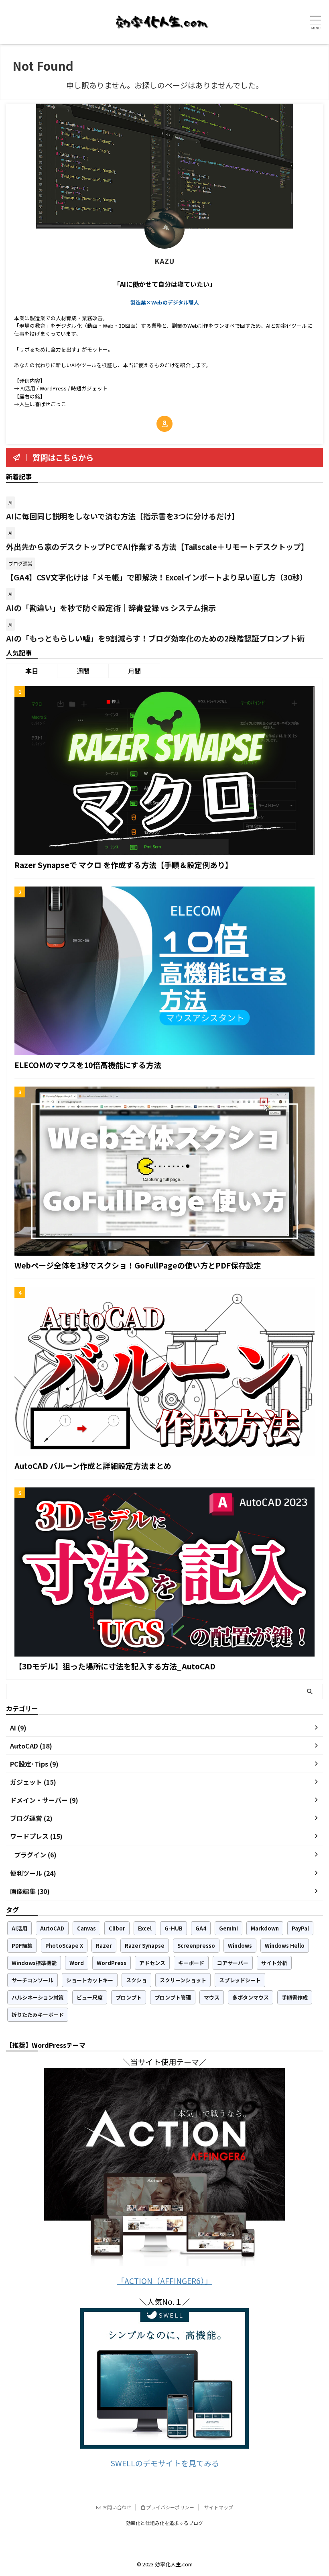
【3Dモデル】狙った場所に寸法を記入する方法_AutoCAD (115, 1666)
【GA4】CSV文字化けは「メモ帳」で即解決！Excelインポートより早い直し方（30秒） (157, 577)
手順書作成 (295, 1997)
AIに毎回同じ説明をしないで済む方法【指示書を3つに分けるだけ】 (123, 516)
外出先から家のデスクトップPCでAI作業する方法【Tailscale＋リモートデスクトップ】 (157, 546)
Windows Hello (285, 1946)
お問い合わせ (116, 2507)
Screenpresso (196, 1946)
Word (77, 1963)
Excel (145, 1928)
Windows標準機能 (34, 1963)
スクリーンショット (183, 1980)
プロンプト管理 (173, 1997)
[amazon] (164, 424)
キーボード (191, 1963)
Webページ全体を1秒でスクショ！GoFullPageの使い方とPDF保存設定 (138, 1265)
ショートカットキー (90, 1980)
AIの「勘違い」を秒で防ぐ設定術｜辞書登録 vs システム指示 (111, 608)
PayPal (300, 1928)
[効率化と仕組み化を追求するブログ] (162, 22)
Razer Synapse (145, 1946)
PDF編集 (22, 1946)
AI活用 (19, 1928)
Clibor (117, 1928)
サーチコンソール (32, 1980)
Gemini (228, 1928)
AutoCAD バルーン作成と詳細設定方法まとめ (93, 1466)
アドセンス (152, 1963)
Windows (240, 1946)
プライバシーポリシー (170, 2507)
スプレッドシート (240, 1980)
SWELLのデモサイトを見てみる (165, 2463)
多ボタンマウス (251, 1997)
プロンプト (129, 1997)
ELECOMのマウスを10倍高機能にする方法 (88, 1065)
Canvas (86, 1928)
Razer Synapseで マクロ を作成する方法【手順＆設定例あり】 (124, 865)
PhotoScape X (64, 1946)
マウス (212, 1997)
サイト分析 (274, 1963)
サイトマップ (219, 2507)
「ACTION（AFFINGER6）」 (164, 2281)
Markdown (265, 1928)
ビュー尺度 (90, 1997)
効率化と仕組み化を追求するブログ (164, 2523)
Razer (104, 1946)
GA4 (201, 1928)
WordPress (112, 1963)
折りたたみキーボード (38, 2015)
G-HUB (174, 1928)
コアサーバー (233, 1963)
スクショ (136, 1980)
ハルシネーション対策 (38, 1997)
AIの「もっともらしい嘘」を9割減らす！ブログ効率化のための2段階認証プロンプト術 (155, 638)
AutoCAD (52, 1928)
